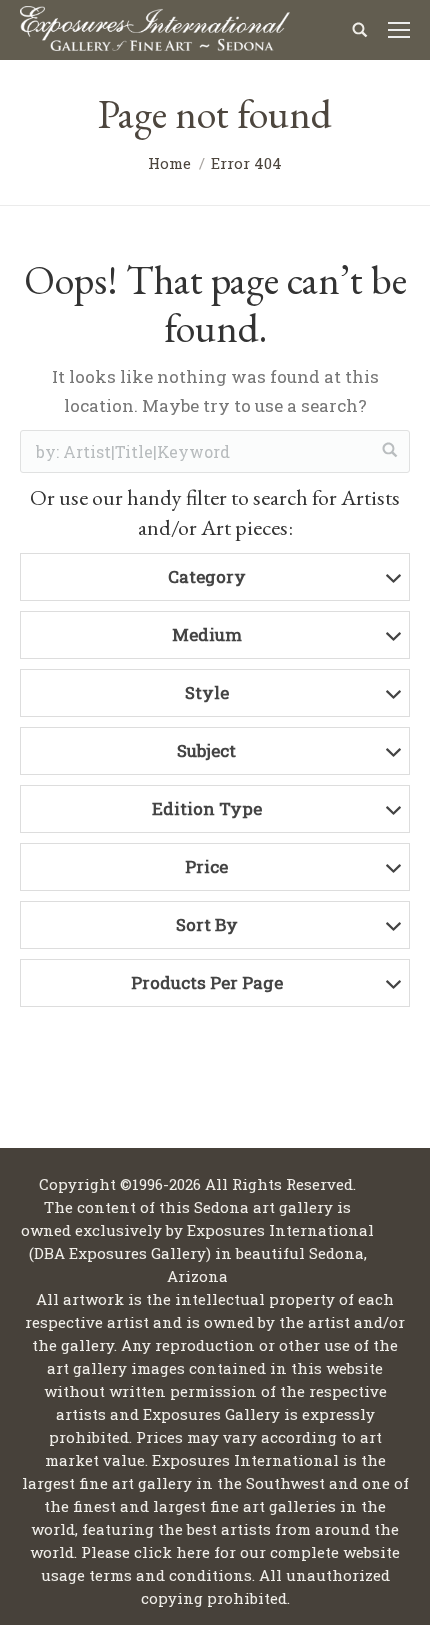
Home (169, 163)
